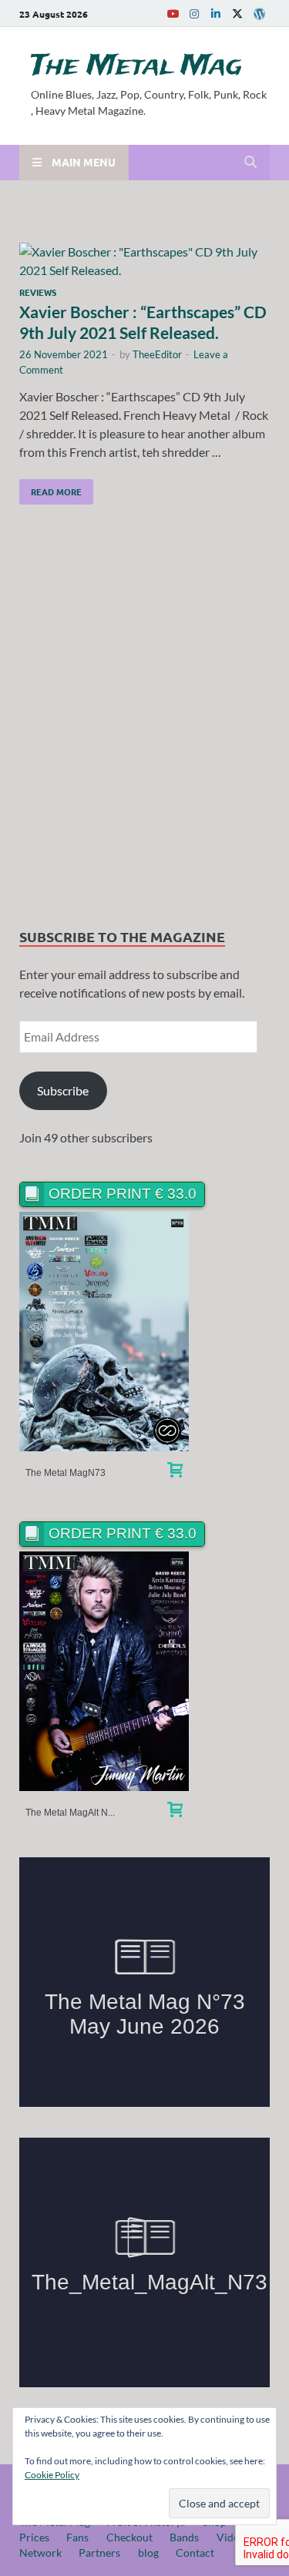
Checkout (129, 2537)
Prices (34, 2537)
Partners (99, 2553)
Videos (233, 2537)
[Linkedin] (216, 13)
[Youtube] (173, 13)
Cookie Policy (52, 2475)
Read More (50, 488)
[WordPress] (259, 14)
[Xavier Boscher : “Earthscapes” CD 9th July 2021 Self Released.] (144, 261)
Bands (184, 2537)
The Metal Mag (136, 66)
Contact (195, 2553)
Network (40, 2553)
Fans (77, 2537)
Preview (104, 1332)
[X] (237, 13)
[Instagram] (194, 13)
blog (148, 2553)
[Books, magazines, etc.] (175, 1472)
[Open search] (250, 163)
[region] (144, 720)
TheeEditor (157, 354)
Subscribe (63, 1090)
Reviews (38, 292)
